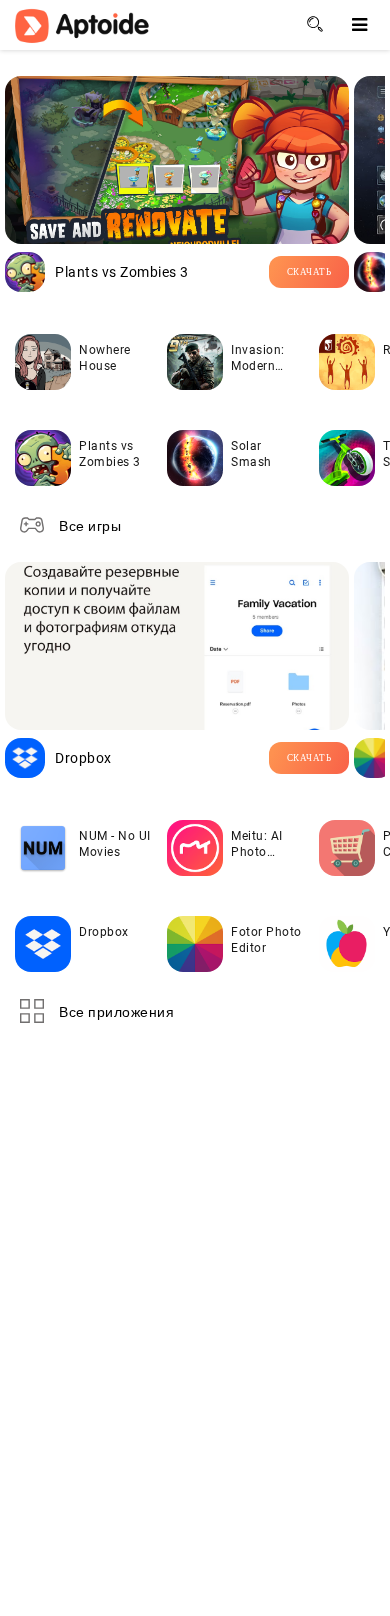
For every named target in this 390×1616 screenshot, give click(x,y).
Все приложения (116, 1012)
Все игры (90, 526)
